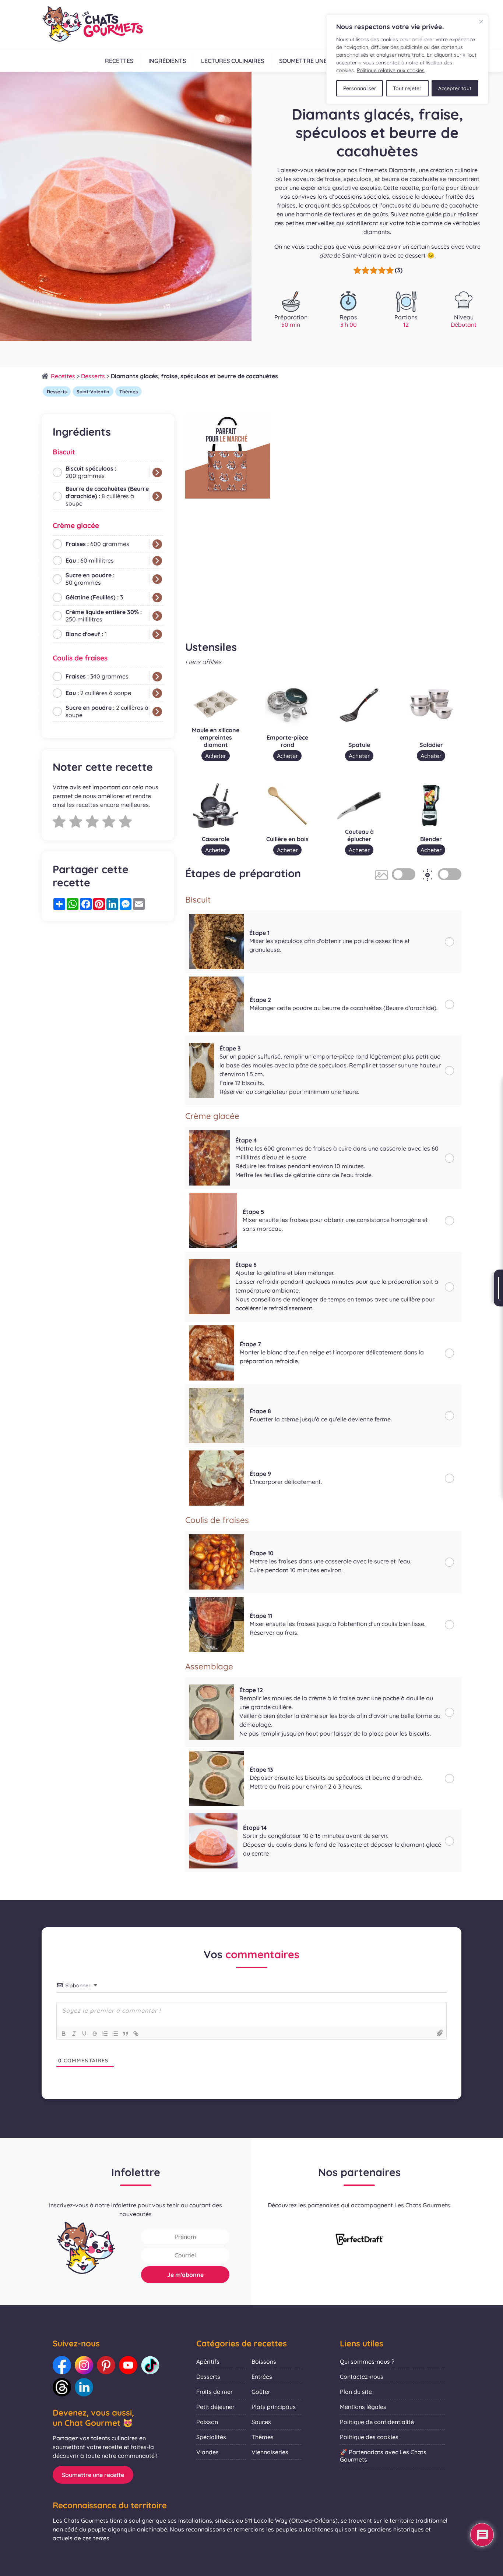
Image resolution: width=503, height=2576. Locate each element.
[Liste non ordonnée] (115, 2034)
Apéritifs (208, 2361)
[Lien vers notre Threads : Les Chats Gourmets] (62, 2387)
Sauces (261, 2422)
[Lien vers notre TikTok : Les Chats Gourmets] (150, 2365)
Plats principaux (274, 2407)
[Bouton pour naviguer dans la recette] (498, 1288)
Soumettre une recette (316, 61)
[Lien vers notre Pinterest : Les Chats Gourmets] (106, 2365)
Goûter (261, 2392)
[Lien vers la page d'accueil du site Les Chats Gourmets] (92, 25)
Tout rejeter (407, 88)
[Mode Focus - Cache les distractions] (450, 874)
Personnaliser (360, 88)
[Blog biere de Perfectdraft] (359, 2240)
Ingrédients (167, 61)
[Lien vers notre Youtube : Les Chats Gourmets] (128, 2365)
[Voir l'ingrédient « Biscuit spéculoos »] (157, 472)
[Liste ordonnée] (105, 2034)
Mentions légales (363, 2407)
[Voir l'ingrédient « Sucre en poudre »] (157, 579)
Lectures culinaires (233, 61)
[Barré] (95, 2034)
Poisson (207, 2422)
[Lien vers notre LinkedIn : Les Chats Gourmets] (84, 2387)
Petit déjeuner (215, 2407)
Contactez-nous (362, 2377)
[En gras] (64, 2034)
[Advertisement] (108, 984)
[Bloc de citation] (126, 2034)
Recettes (119, 61)
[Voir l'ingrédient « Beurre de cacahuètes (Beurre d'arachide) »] (157, 496)
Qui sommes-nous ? (367, 2361)
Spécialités (211, 2437)
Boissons (264, 2361)
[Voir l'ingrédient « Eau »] (157, 561)
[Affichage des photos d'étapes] (404, 874)
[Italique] (74, 2034)
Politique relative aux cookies (391, 70)
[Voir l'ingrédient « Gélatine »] (157, 598)
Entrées (262, 2377)
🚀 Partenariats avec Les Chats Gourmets (383, 2456)
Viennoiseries (270, 2452)
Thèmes (129, 391)
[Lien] (136, 2034)
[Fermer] (481, 22)
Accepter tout (455, 88)
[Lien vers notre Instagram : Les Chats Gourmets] (84, 2365)
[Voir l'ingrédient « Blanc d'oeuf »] (157, 634)
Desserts (93, 376)
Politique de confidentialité (377, 2422)
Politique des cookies (369, 2437)
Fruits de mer (214, 2392)
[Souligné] (84, 2034)
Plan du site (356, 2392)
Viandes (207, 2452)
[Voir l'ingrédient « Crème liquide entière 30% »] (157, 616)
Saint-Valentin (93, 391)
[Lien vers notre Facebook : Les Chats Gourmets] (62, 2365)
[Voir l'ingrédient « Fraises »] (157, 544)
